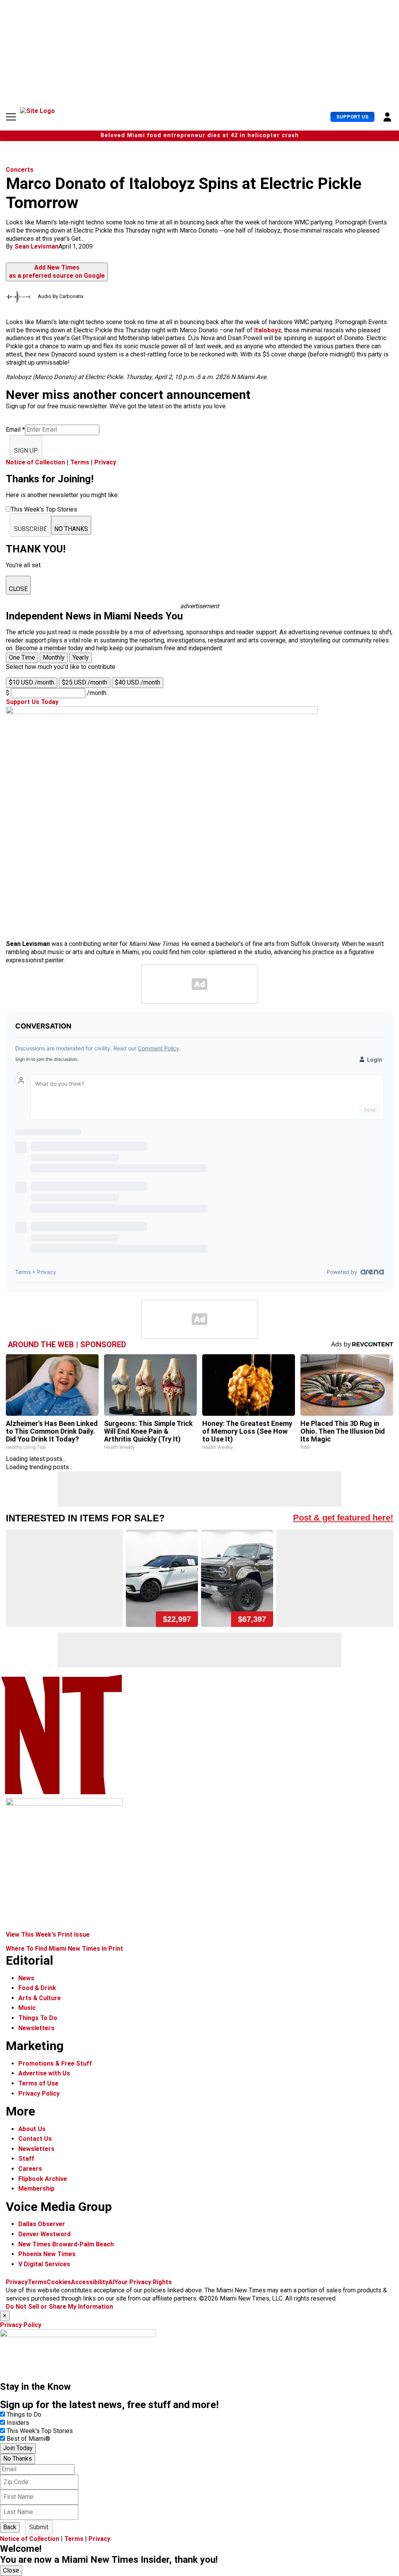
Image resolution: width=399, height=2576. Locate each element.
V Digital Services (44, 2264)
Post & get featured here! (343, 1518)
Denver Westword (44, 2234)
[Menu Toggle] (11, 117)
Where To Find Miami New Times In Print (64, 1949)
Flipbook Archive (43, 2179)
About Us (32, 2129)
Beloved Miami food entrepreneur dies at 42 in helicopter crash (200, 135)
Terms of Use (38, 2083)
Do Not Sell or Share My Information (59, 2307)
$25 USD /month (85, 682)
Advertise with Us (44, 2073)
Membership (36, 2189)
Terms (80, 462)
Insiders (18, 2423)
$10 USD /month (32, 682)
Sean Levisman (36, 246)
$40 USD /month (138, 682)
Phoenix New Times (47, 2254)
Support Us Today (32, 702)
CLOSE (18, 589)
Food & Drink (37, 1988)
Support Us (352, 117)
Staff (26, 2159)
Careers (30, 2169)
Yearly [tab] (81, 657)
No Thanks (18, 2459)
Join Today (18, 2448)
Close (11, 2570)
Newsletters (36, 2028)
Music (27, 2008)
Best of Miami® (28, 2439)
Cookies (59, 2282)
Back (10, 2527)
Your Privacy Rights (143, 2282)
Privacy (105, 462)
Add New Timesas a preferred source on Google (57, 272)
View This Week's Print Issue (48, 1935)
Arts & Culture (40, 1998)
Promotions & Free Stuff (55, 2063)
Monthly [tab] (54, 657)
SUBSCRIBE (30, 529)
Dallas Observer (42, 2224)
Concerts (20, 170)
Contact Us (35, 2139)
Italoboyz (268, 330)
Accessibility (90, 2282)
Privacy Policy (39, 2093)
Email (15, 430)
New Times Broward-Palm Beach (66, 2244)
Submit (39, 2527)
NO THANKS (71, 529)
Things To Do (38, 2018)
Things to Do (24, 2415)
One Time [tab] (22, 657)
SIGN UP (26, 451)
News (26, 1978)
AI (111, 2282)
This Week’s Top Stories (40, 2431)
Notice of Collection (35, 462)
